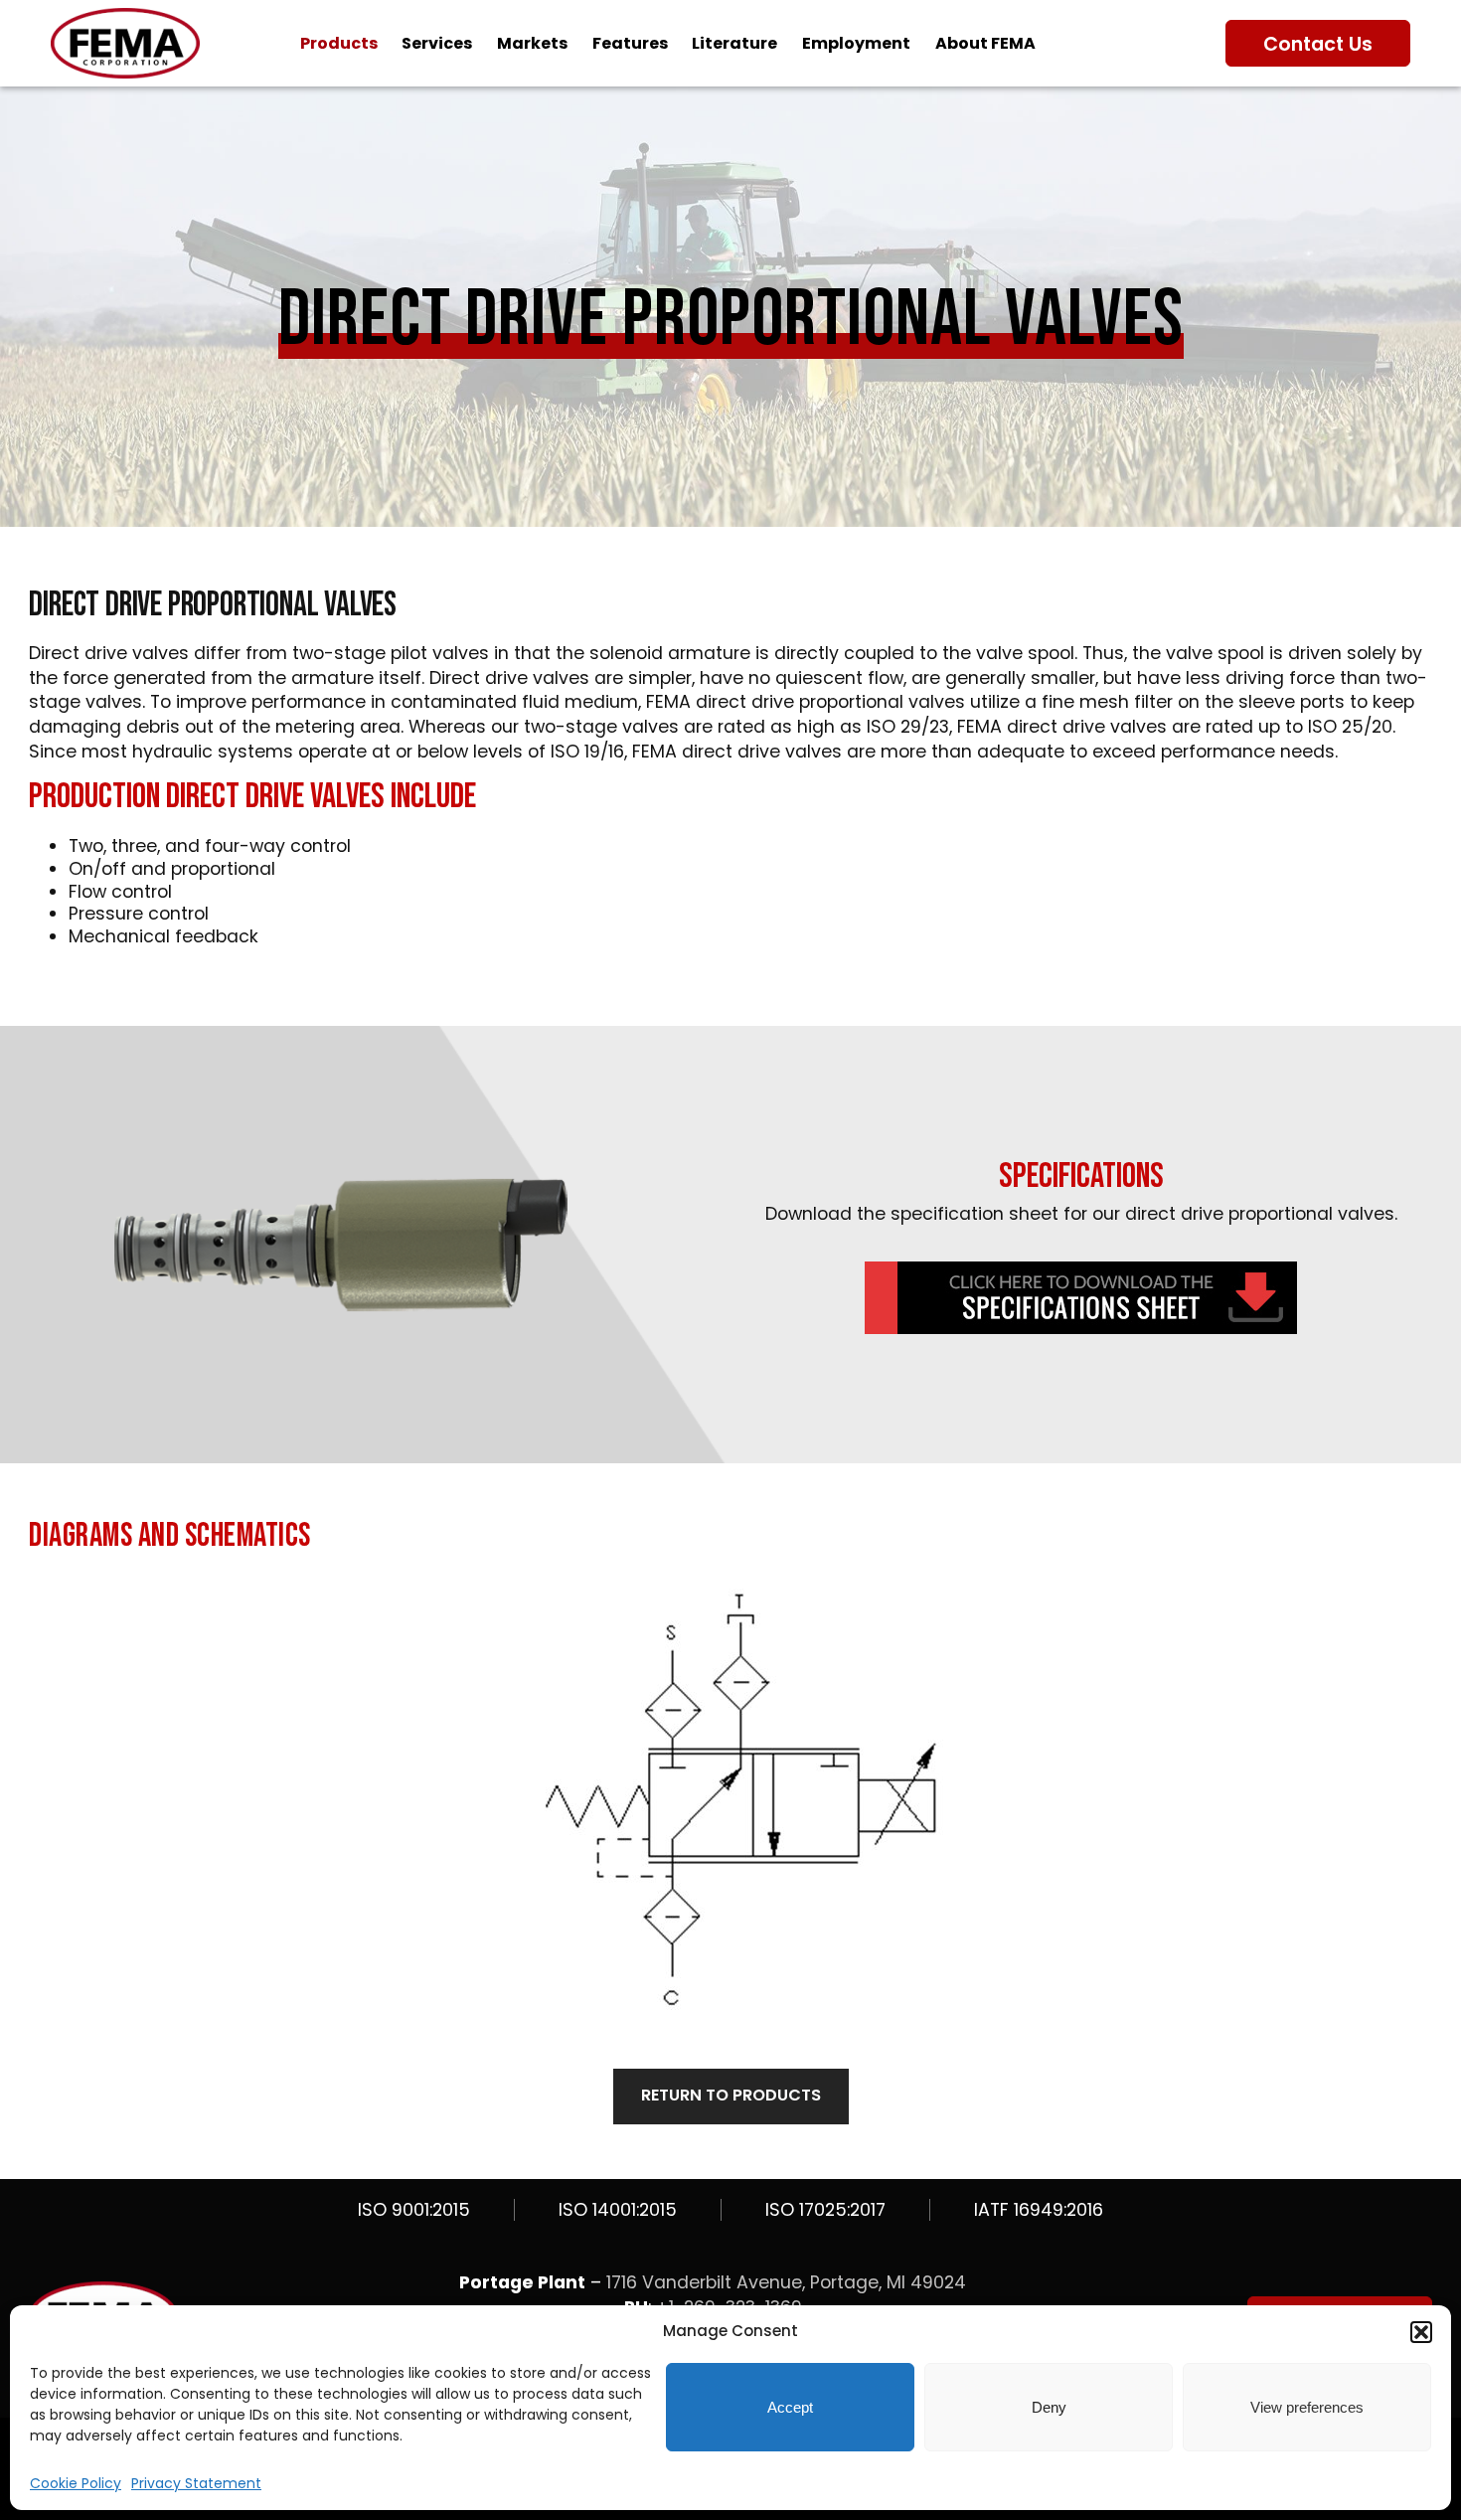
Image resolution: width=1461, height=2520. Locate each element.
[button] (1421, 2332)
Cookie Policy (76, 2483)
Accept (790, 2407)
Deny (1049, 2407)
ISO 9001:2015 (414, 2210)
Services (437, 43)
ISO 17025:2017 (825, 2210)
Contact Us (1318, 44)
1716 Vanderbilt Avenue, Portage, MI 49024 (786, 2282)
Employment (856, 43)
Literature (734, 43)
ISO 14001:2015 (618, 2210)
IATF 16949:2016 (1039, 2210)
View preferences (1307, 2407)
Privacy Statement (196, 2483)
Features (630, 43)
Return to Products (731, 2095)
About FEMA (985, 43)
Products (339, 43)
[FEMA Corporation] (125, 73)
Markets (532, 43)
